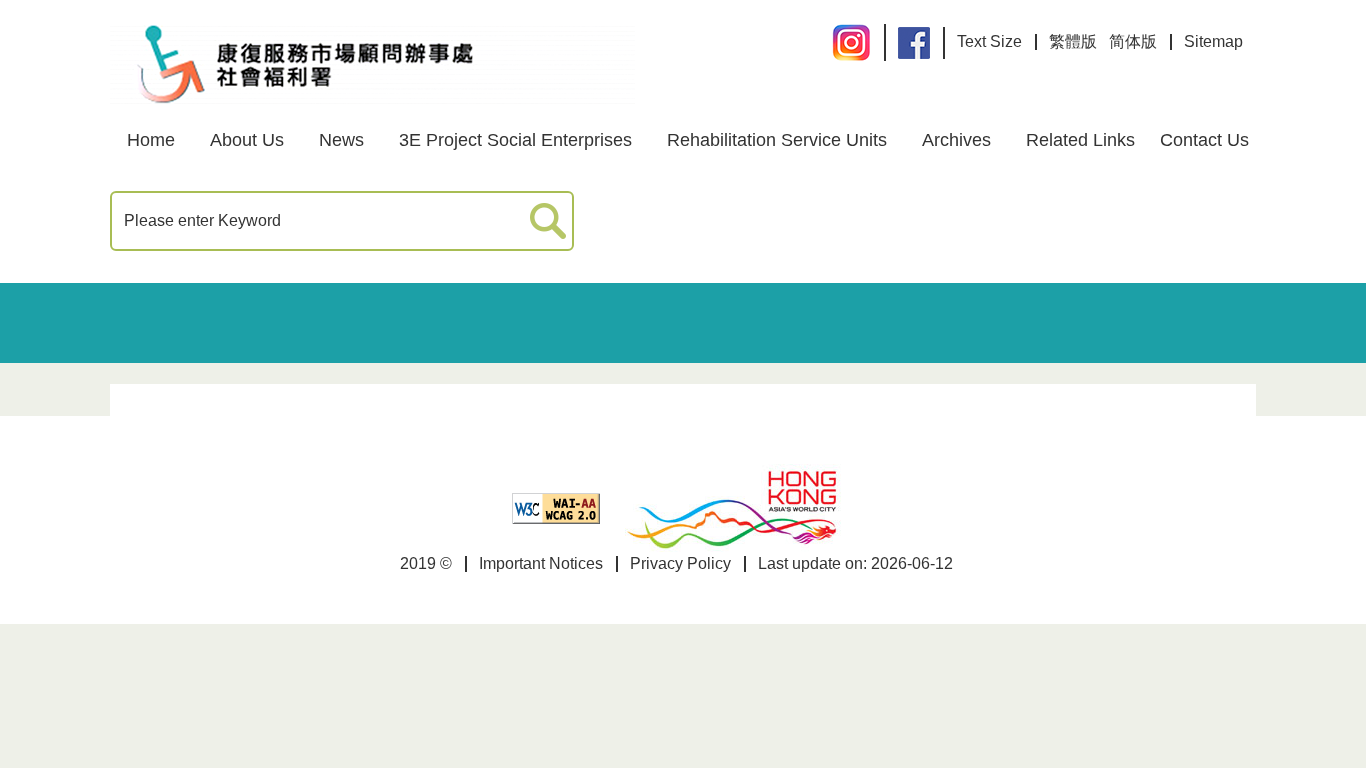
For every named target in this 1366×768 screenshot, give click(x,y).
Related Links (1080, 140)
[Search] (548, 221)
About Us (247, 140)
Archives (956, 140)
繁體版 (1073, 41)
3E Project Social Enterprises (515, 140)
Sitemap (1213, 41)
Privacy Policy (680, 563)
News (341, 140)
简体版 (1133, 41)
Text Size (989, 41)
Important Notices (541, 563)
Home (151, 140)
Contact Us (1204, 140)
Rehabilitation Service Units (777, 140)
